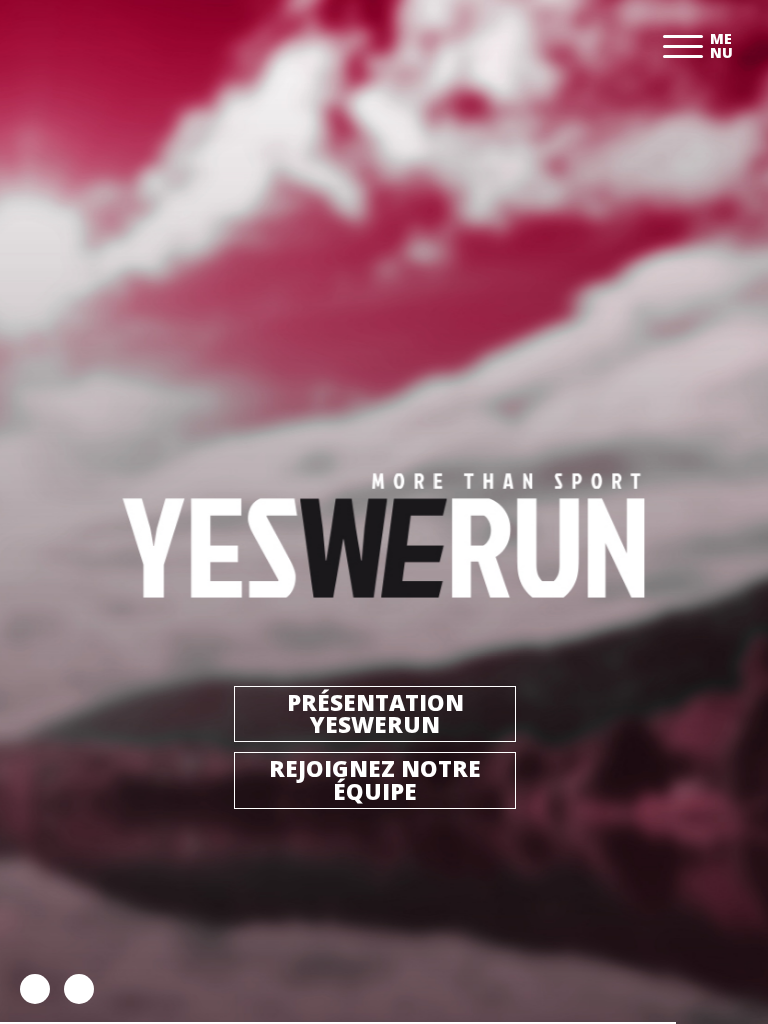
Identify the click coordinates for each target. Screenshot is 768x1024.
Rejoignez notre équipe (375, 779)
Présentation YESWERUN (375, 713)
